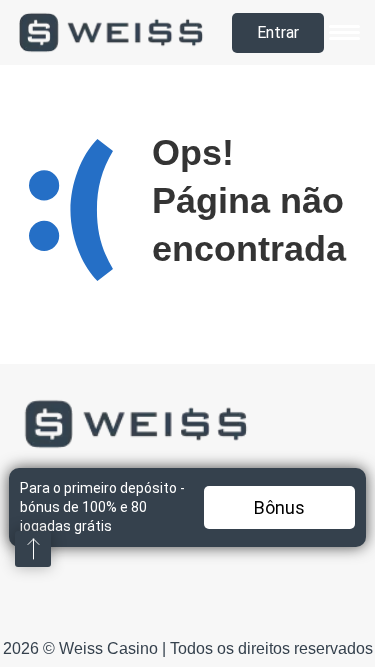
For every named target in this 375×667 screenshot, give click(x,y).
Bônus (279, 507)
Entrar (278, 32)
